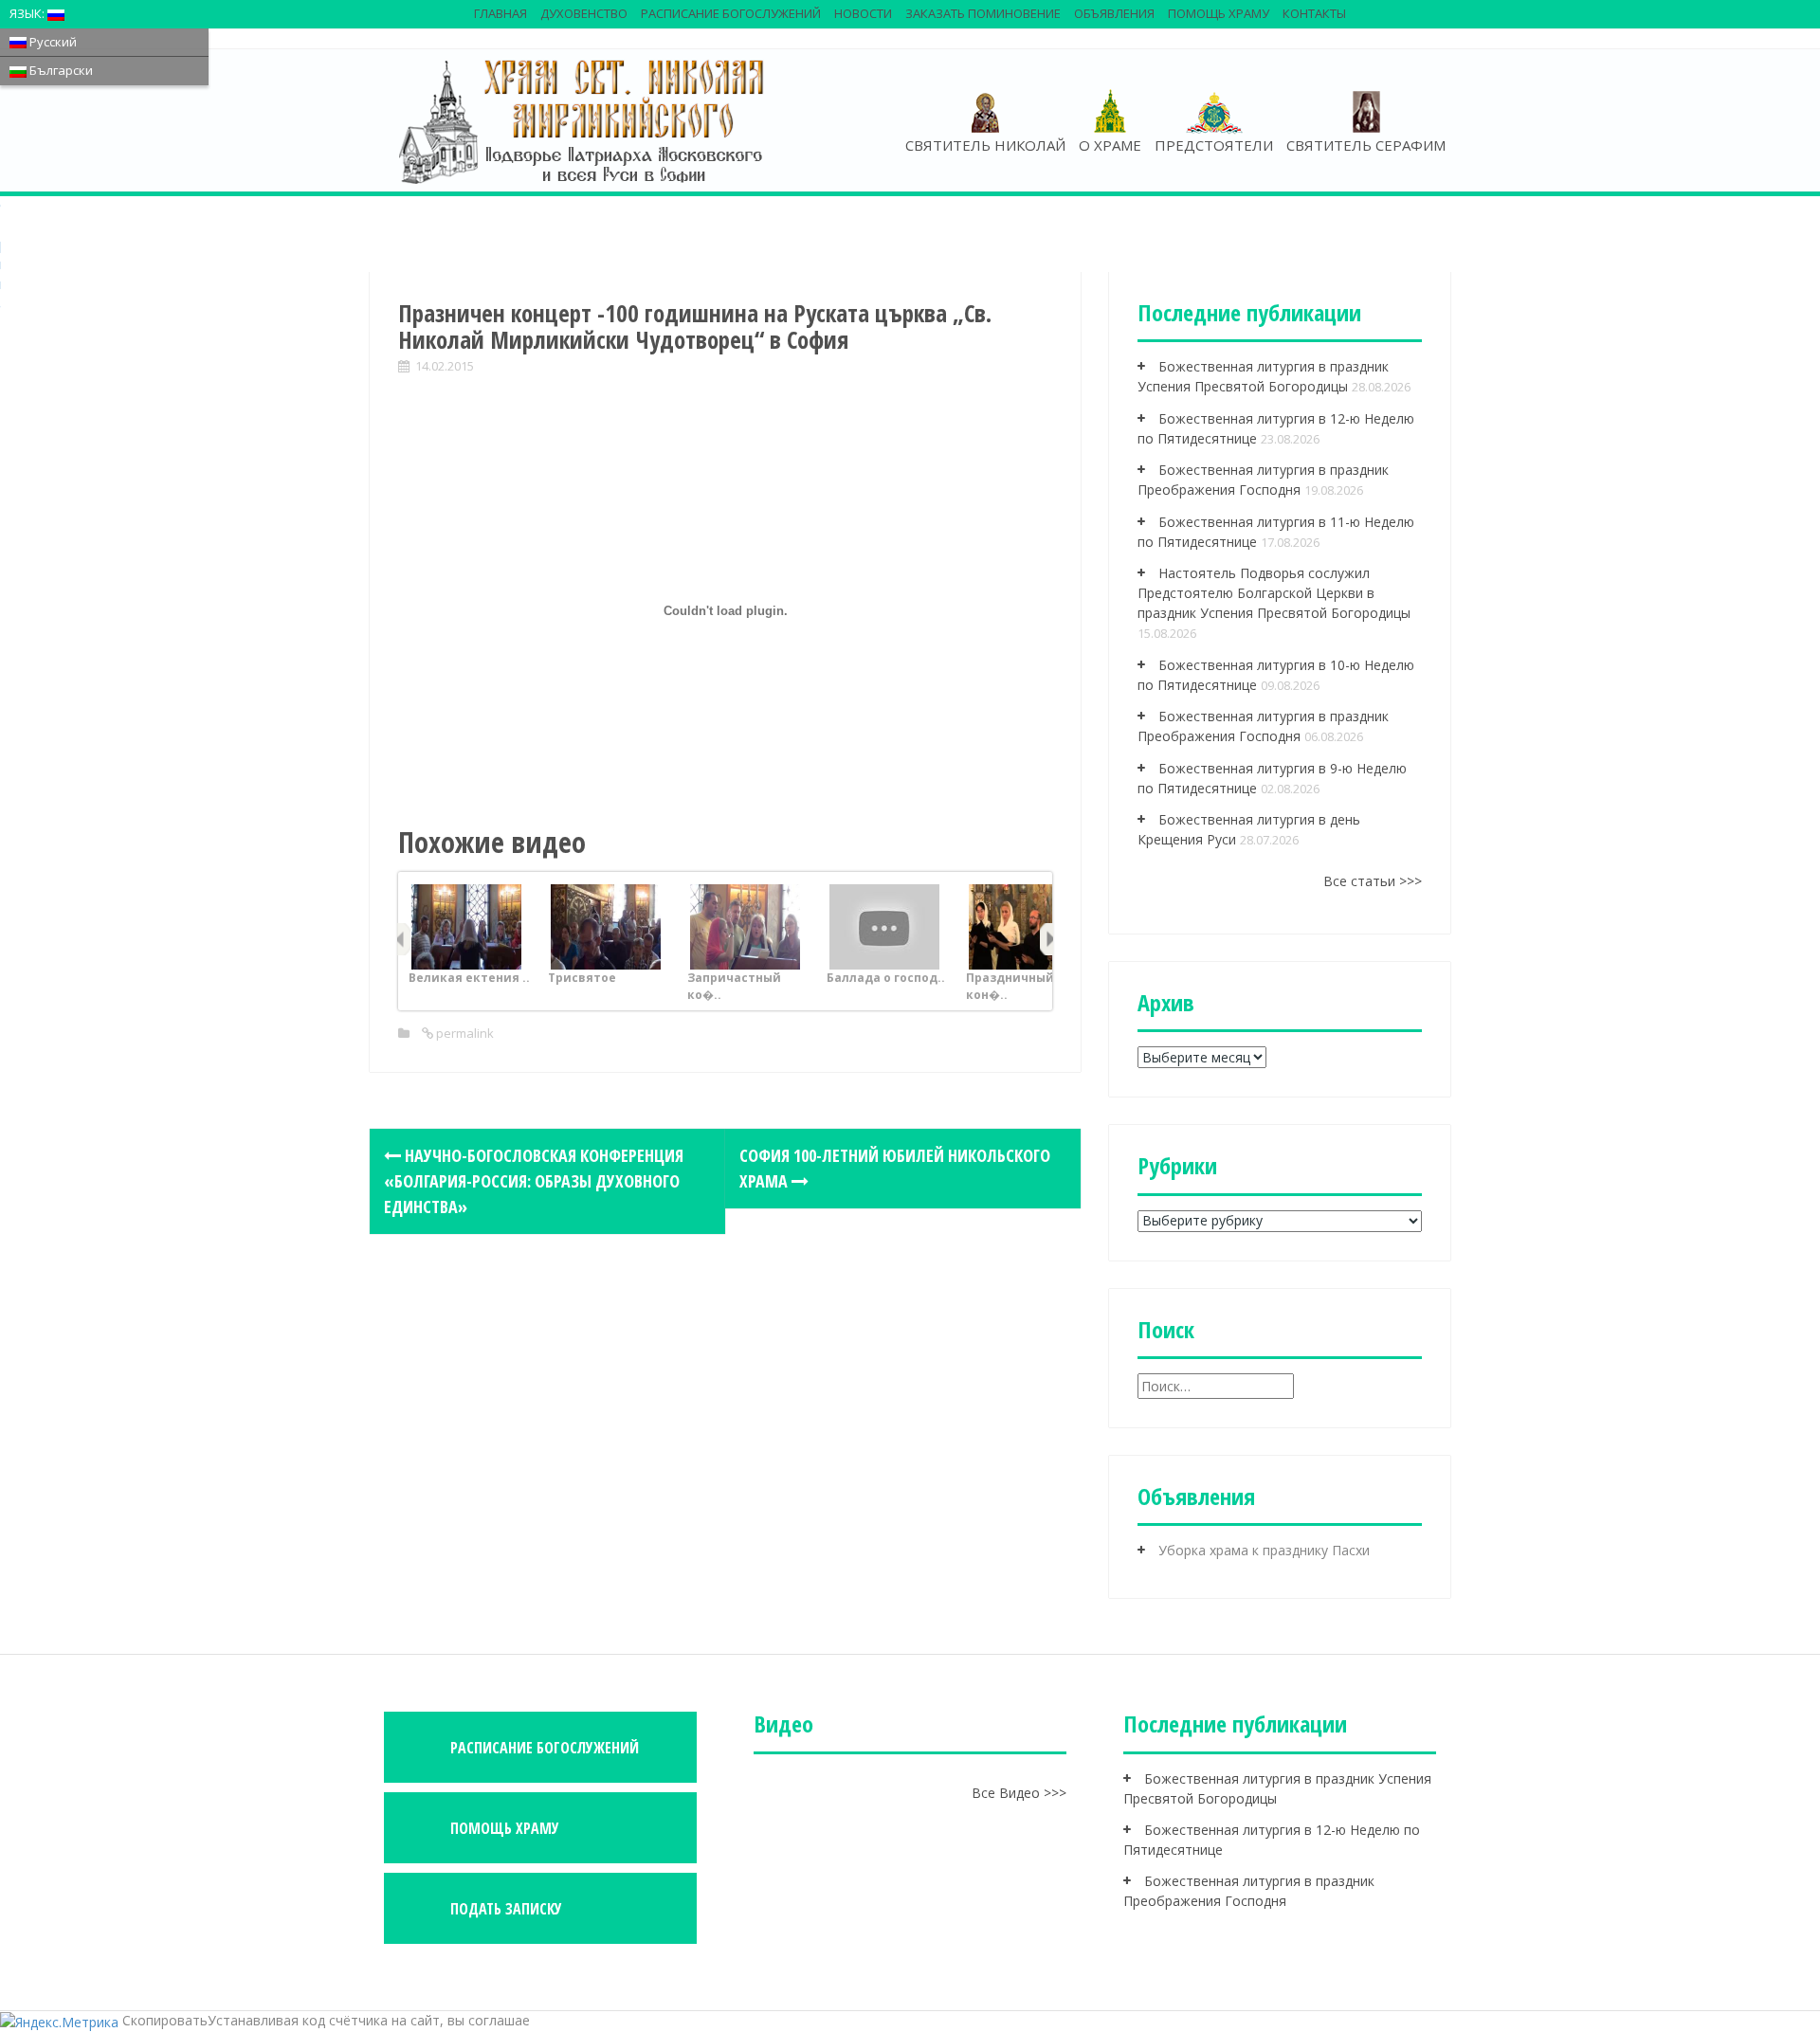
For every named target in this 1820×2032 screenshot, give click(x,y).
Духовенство (584, 13)
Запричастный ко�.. (734, 986)
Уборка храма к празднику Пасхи (1264, 1550)
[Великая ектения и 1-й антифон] (466, 925)
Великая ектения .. (469, 978)
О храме (1110, 145)
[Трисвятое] (606, 925)
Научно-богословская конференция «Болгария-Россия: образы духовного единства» (534, 1181)
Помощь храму (1219, 13)
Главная (500, 13)
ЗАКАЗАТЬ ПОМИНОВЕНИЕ (983, 13)
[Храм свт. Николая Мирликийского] (583, 120)
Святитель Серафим (1366, 145)
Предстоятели (1214, 145)
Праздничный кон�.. (1010, 986)
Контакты (1314, 13)
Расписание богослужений (731, 13)
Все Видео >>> (1019, 1793)
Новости (863, 13)
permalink (464, 1033)
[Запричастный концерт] (745, 925)
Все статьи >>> (1373, 881)
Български (60, 70)
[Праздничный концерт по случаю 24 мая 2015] (1024, 925)
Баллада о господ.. (886, 978)
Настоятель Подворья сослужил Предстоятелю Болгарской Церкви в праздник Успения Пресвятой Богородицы (1274, 593)
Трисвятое (582, 978)
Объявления (1114, 13)
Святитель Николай (985, 145)
